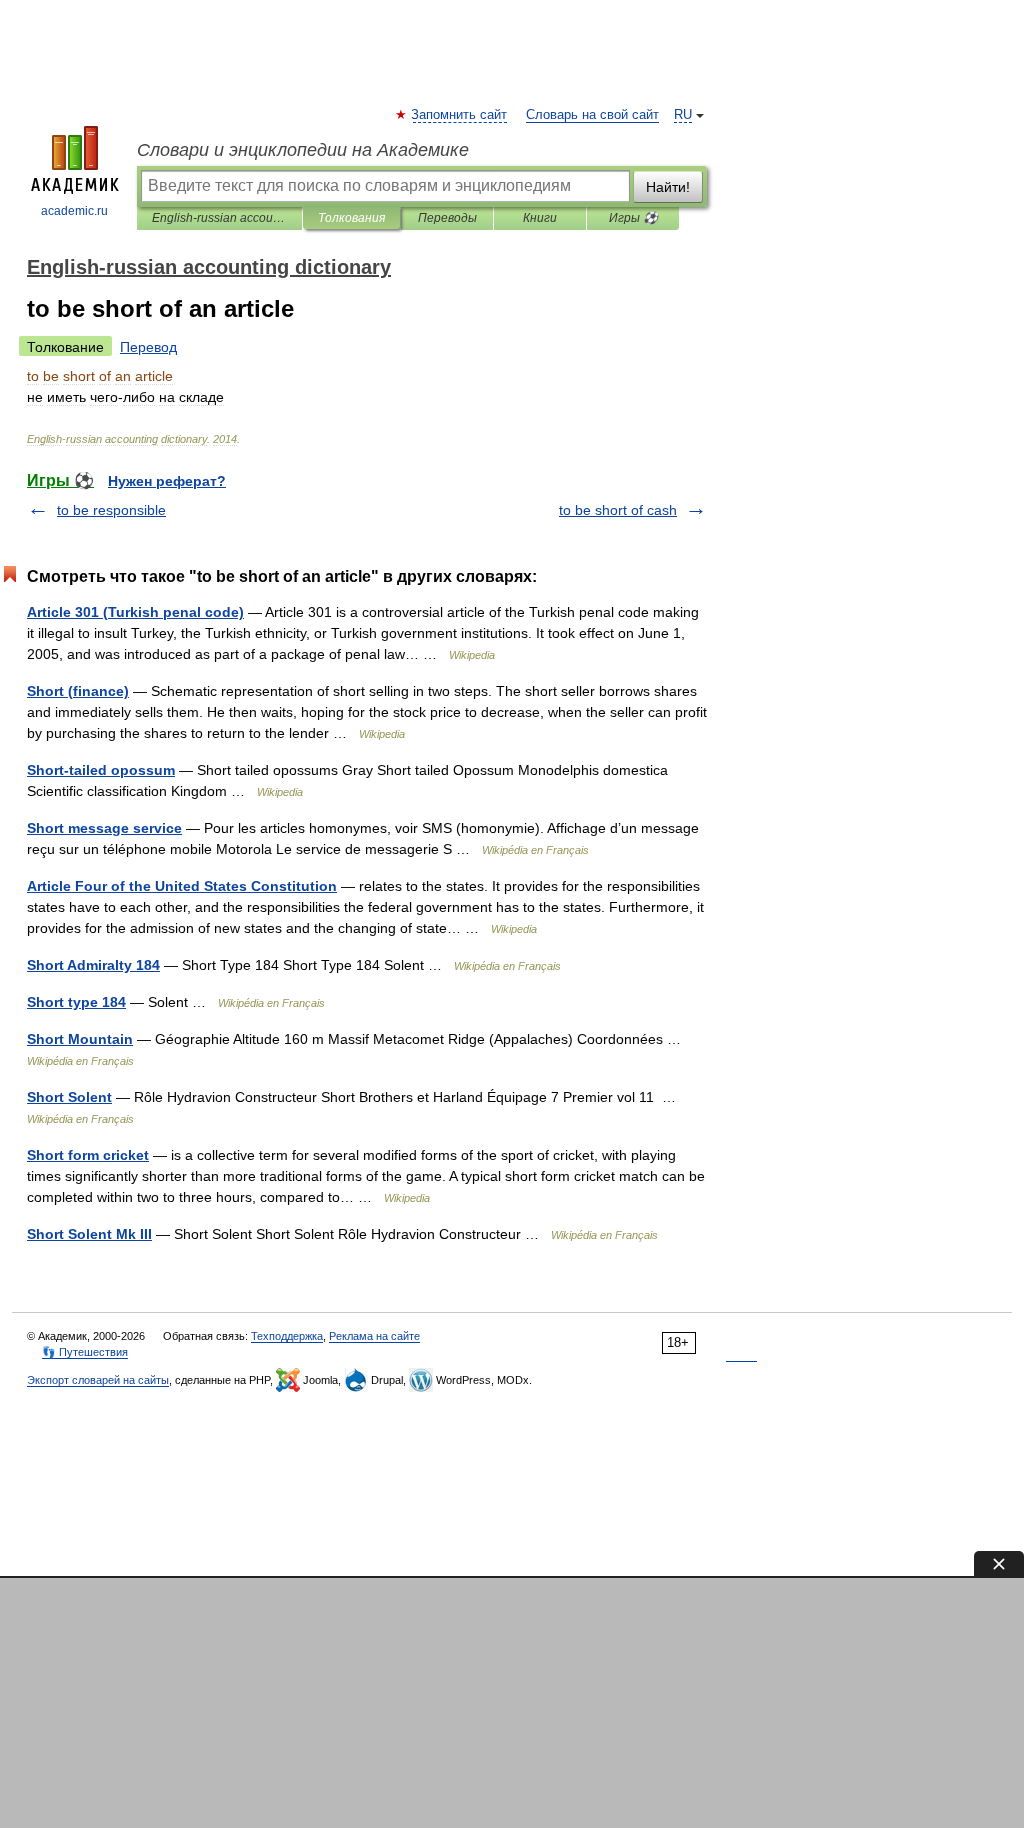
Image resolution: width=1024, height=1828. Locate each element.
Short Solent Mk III (89, 1234)
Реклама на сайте (374, 1336)
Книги (540, 218)
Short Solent (69, 1097)
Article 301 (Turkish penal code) (135, 612)
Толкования (351, 218)
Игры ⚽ (633, 218)
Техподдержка (287, 1336)
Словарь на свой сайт (592, 115)
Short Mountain (80, 1039)
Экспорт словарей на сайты (98, 1380)
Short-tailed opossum (101, 770)
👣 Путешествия (85, 1352)
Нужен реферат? (167, 481)
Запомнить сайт (460, 115)
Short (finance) (78, 691)
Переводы (447, 218)
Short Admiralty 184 (93, 965)
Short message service (104, 828)
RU (683, 115)
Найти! (668, 187)
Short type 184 (76, 1002)
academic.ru (74, 211)
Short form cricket (88, 1155)
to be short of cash (618, 510)
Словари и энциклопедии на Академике (303, 150)
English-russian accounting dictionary (219, 218)
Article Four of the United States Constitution (182, 886)
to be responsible (111, 510)
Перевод (148, 347)
